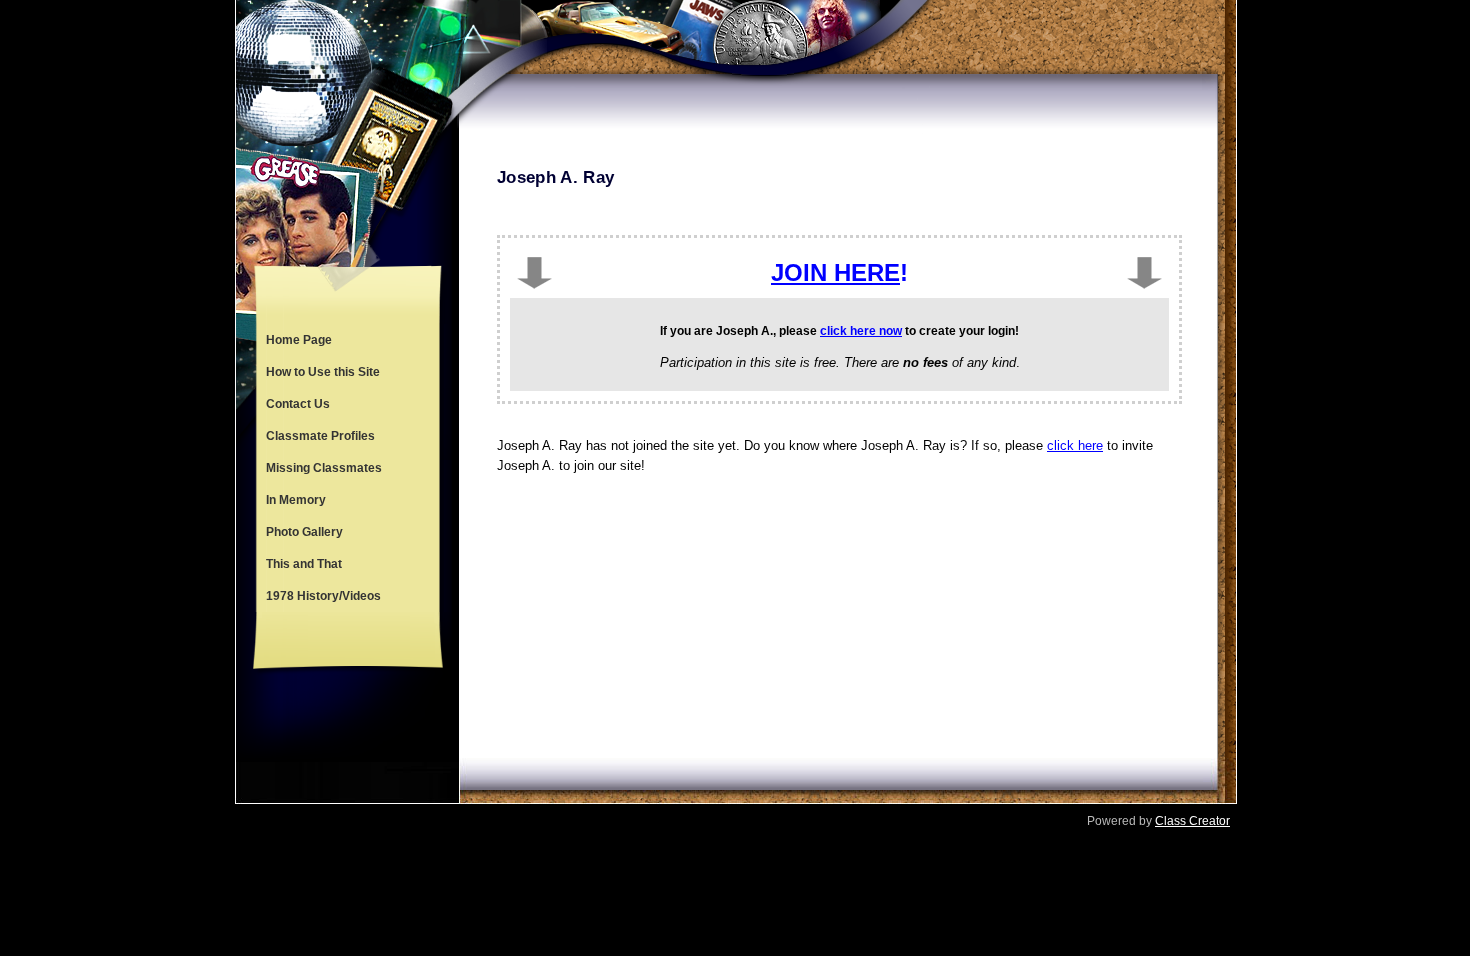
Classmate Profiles (320, 436)
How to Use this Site (323, 372)
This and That (304, 564)
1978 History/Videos (323, 596)
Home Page (299, 340)
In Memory (296, 500)
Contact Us (298, 404)
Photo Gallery (304, 532)
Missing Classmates (324, 468)
